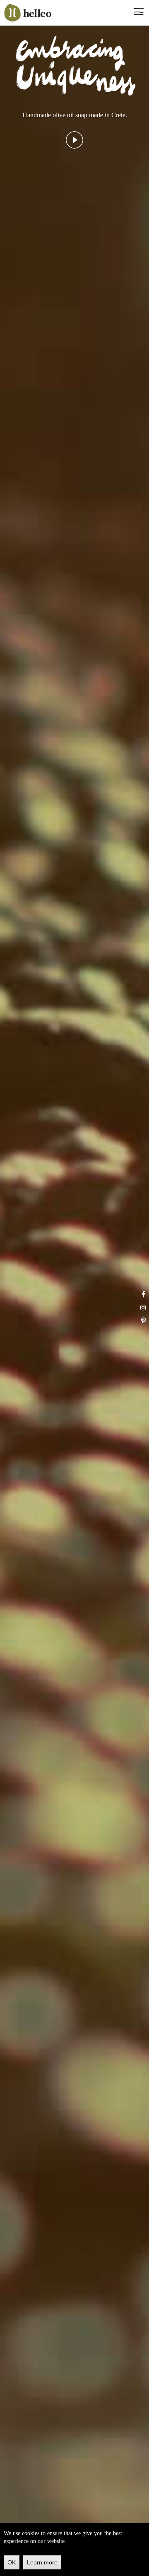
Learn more (42, 2562)
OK (12, 2562)
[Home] (28, 13)
